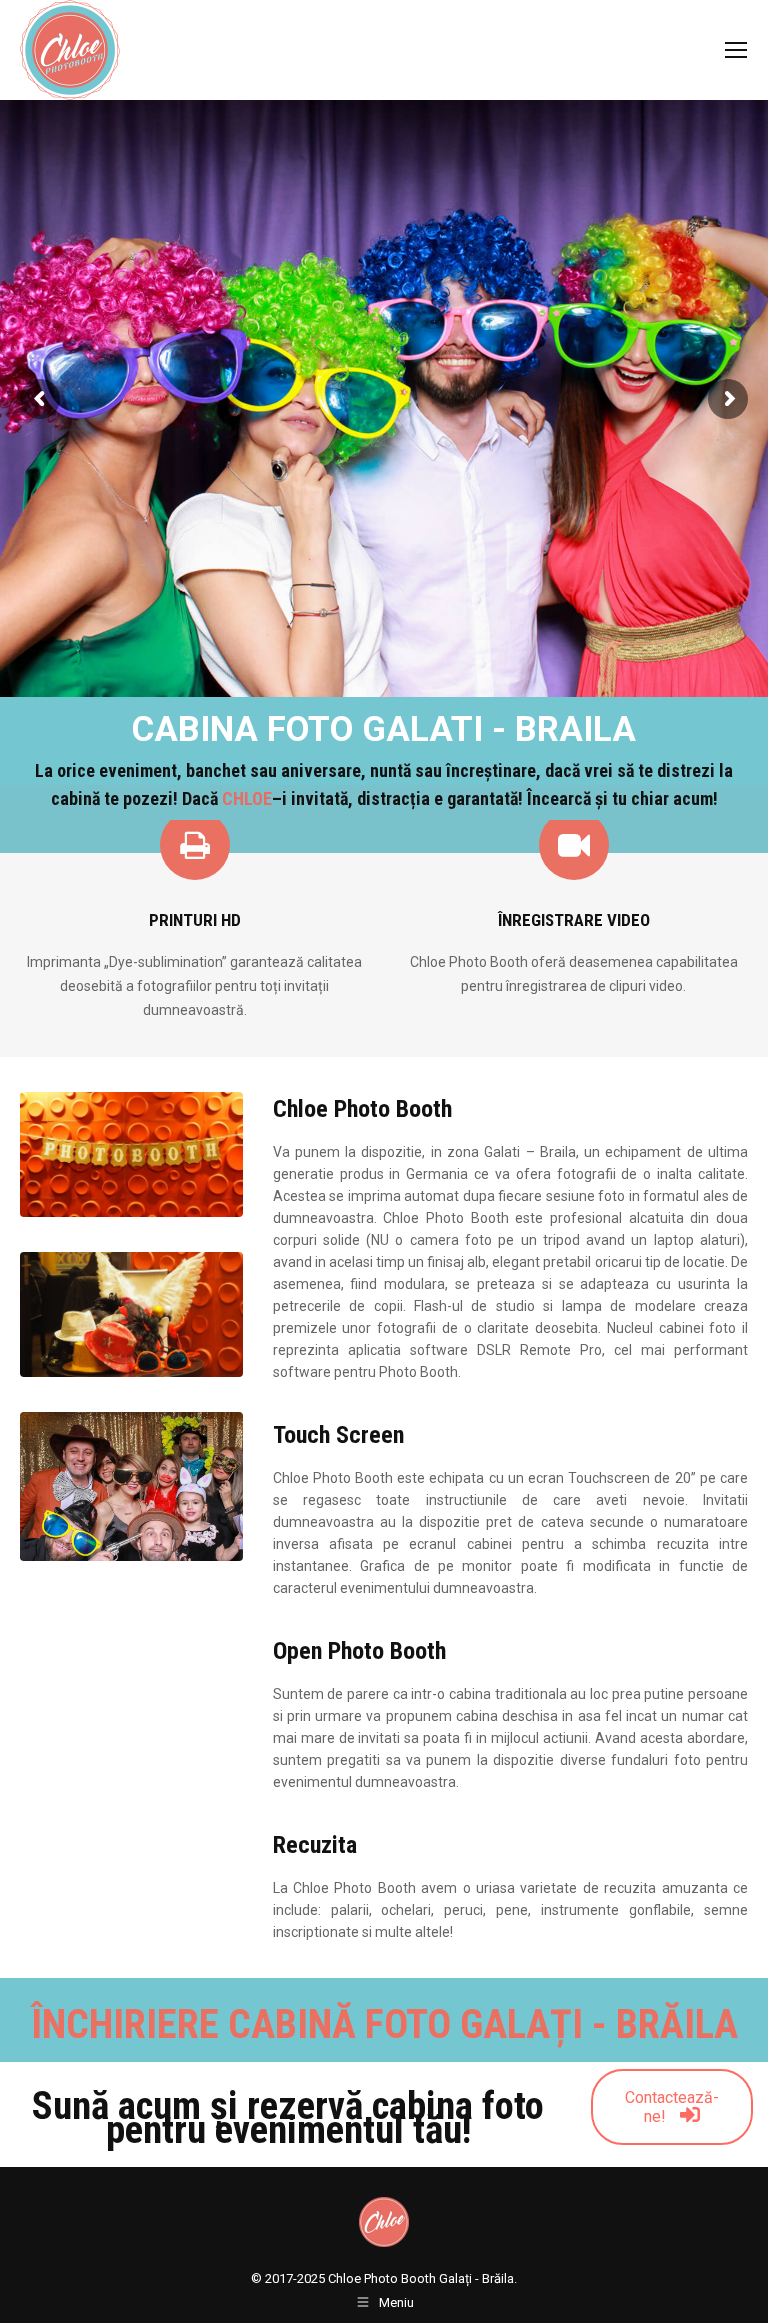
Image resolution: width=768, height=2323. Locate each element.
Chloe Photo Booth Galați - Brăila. (422, 2278)
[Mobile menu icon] (736, 50)
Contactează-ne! (672, 2107)
